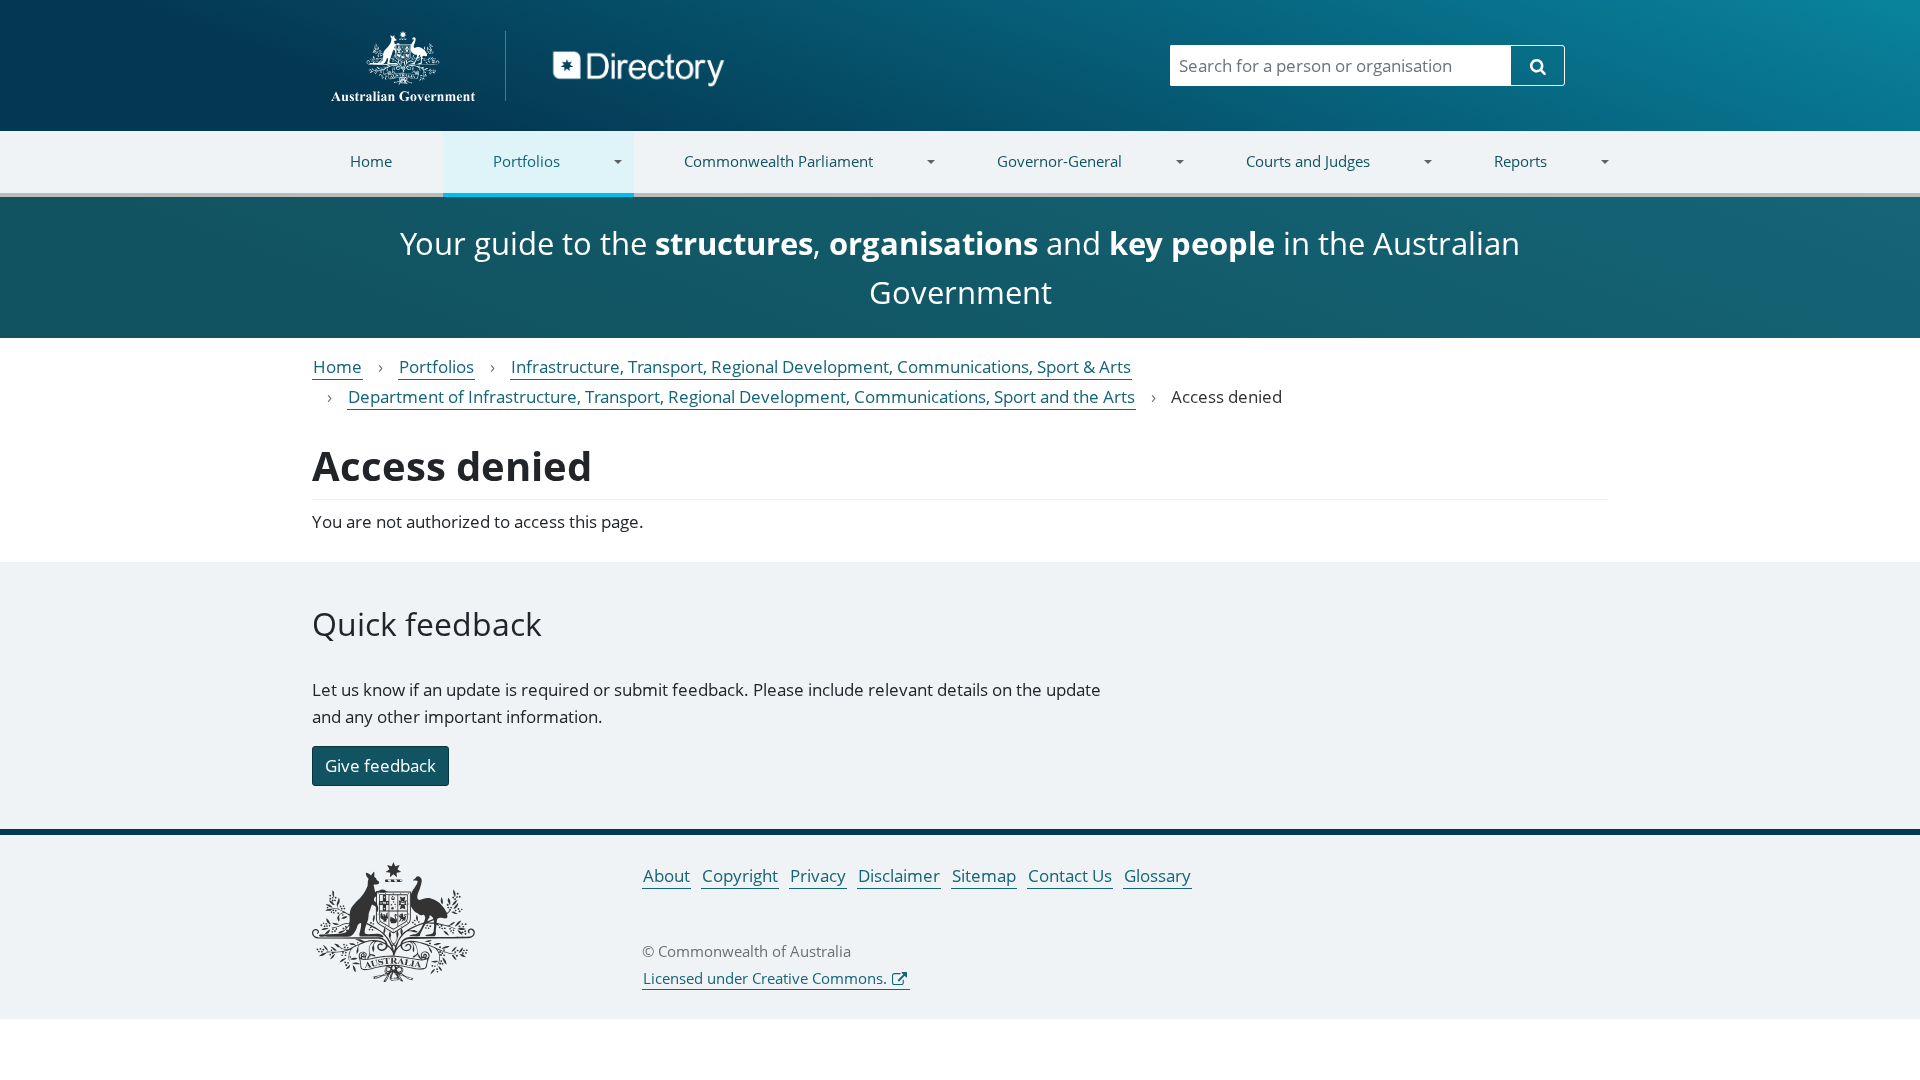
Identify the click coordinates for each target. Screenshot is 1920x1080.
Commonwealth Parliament (753, 173)
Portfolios (501, 173)
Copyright (740, 875)
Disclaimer (899, 875)
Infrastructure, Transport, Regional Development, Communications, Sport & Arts (821, 366)
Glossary (1157, 875)
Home (371, 161)
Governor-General (1034, 173)
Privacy (818, 875)
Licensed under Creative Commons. (765, 978)
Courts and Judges (1282, 173)
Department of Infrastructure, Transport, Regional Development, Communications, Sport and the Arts (741, 396)
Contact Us (1070, 875)
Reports (1494, 173)
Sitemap (984, 875)
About (666, 875)
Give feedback (380, 765)
